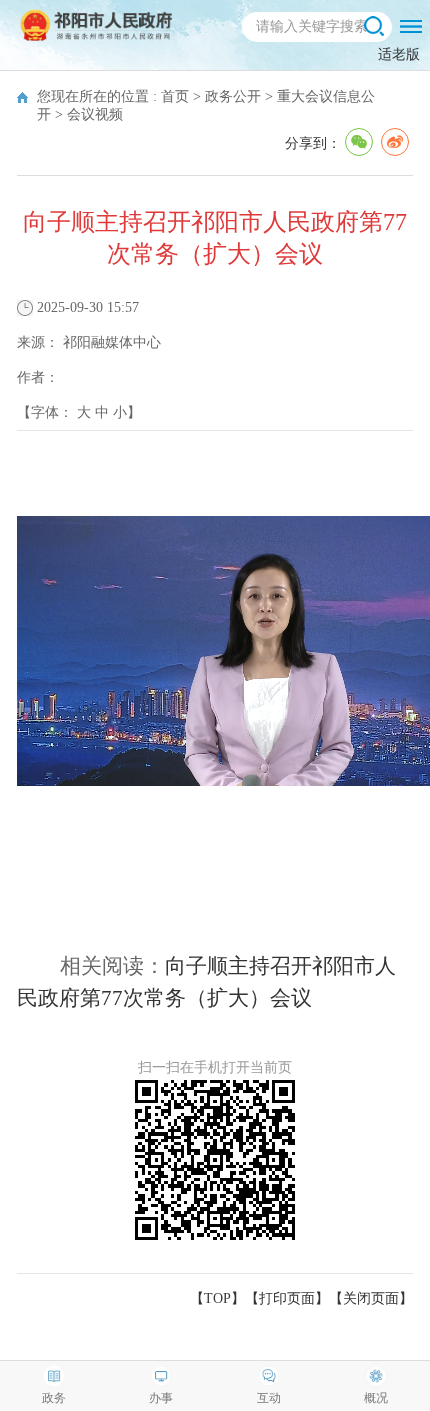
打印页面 (287, 1298)
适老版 (399, 54)
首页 (175, 96)
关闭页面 (371, 1298)
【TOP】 (217, 1298)
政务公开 (233, 96)
